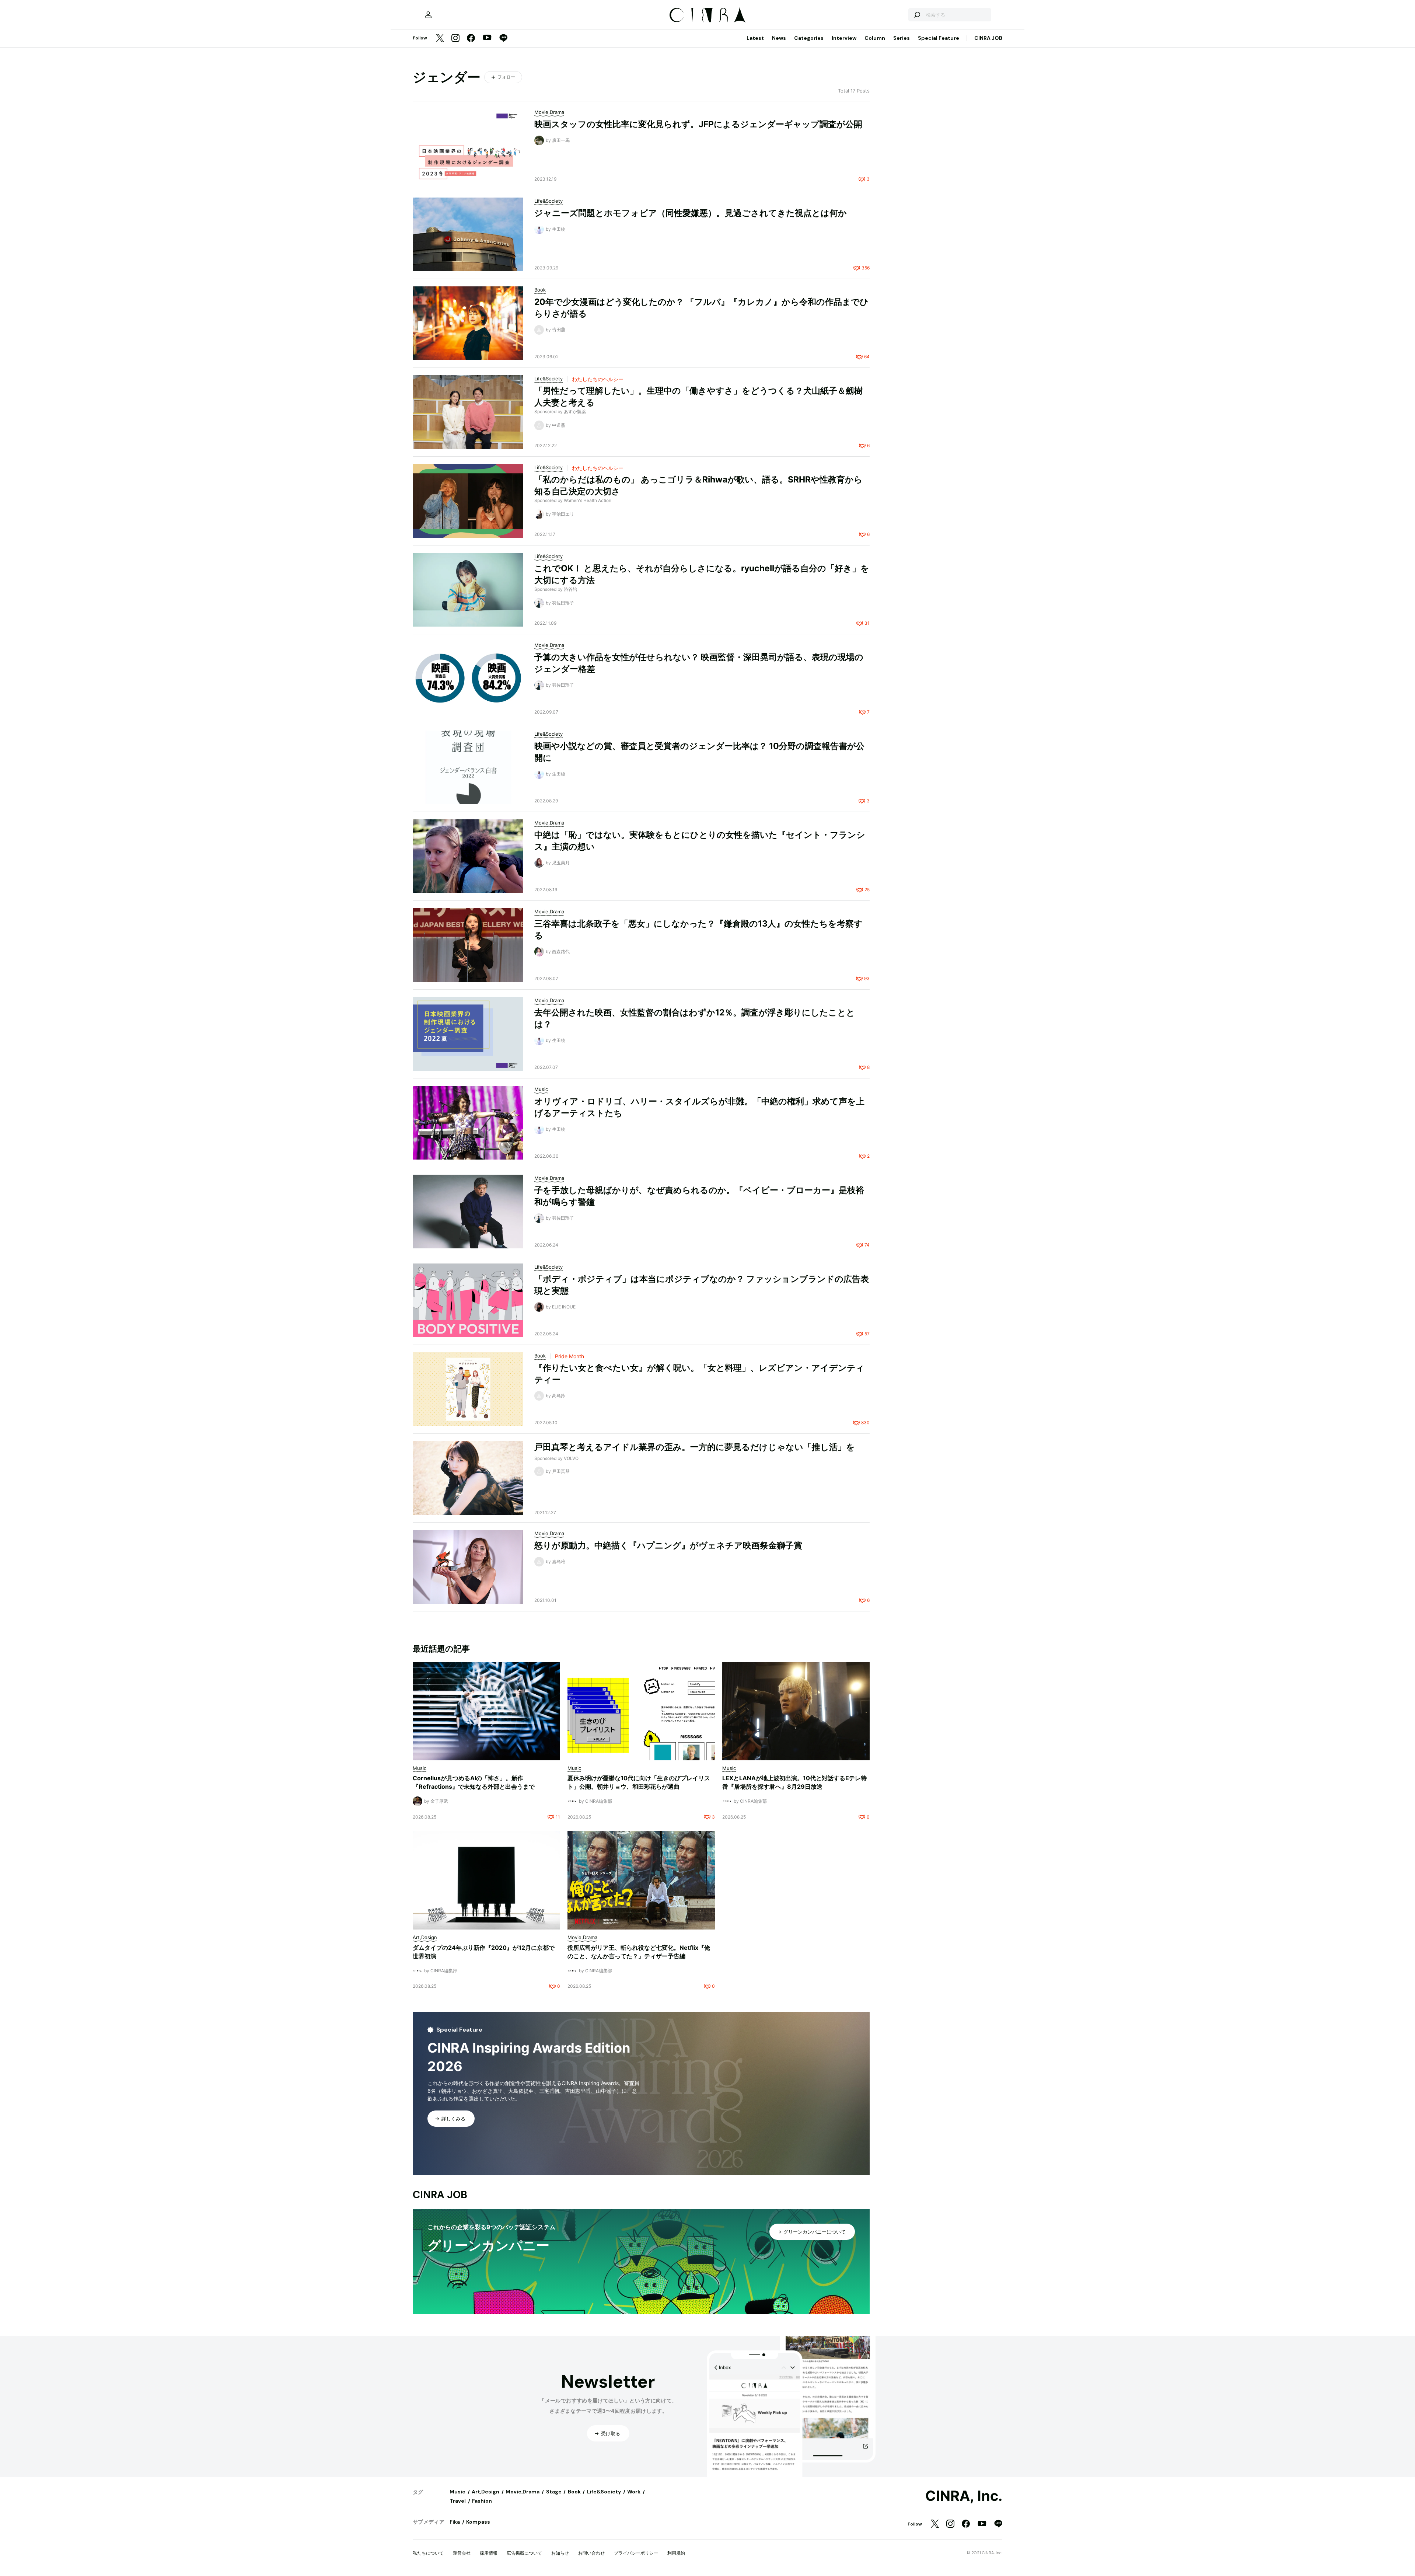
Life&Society (604, 2492)
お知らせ (560, 2553)
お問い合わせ (591, 2553)
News (779, 38)
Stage (554, 2492)
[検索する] (917, 15)
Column (875, 38)
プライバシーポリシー (636, 2553)
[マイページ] (428, 15)
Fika (455, 2522)
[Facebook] (471, 39)
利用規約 (676, 2553)
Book (574, 2492)
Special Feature (939, 38)
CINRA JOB (988, 38)
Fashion (482, 2501)
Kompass (478, 2522)
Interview (844, 38)
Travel (458, 2501)
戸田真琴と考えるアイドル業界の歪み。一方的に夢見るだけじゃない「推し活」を (695, 1447)
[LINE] (503, 39)
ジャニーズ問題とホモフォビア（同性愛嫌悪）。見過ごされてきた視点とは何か (691, 213)
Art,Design (485, 2492)
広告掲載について (524, 2553)
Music (457, 2492)
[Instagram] (455, 39)
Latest (755, 38)
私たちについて (428, 2553)
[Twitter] (440, 39)
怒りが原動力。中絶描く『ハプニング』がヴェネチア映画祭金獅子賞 (668, 1545)
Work (634, 2492)
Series (902, 38)
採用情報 (489, 2553)
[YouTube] (487, 38)
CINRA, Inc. (964, 2496)
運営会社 (462, 2553)
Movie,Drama (523, 2492)
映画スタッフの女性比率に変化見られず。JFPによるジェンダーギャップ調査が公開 (698, 124)
